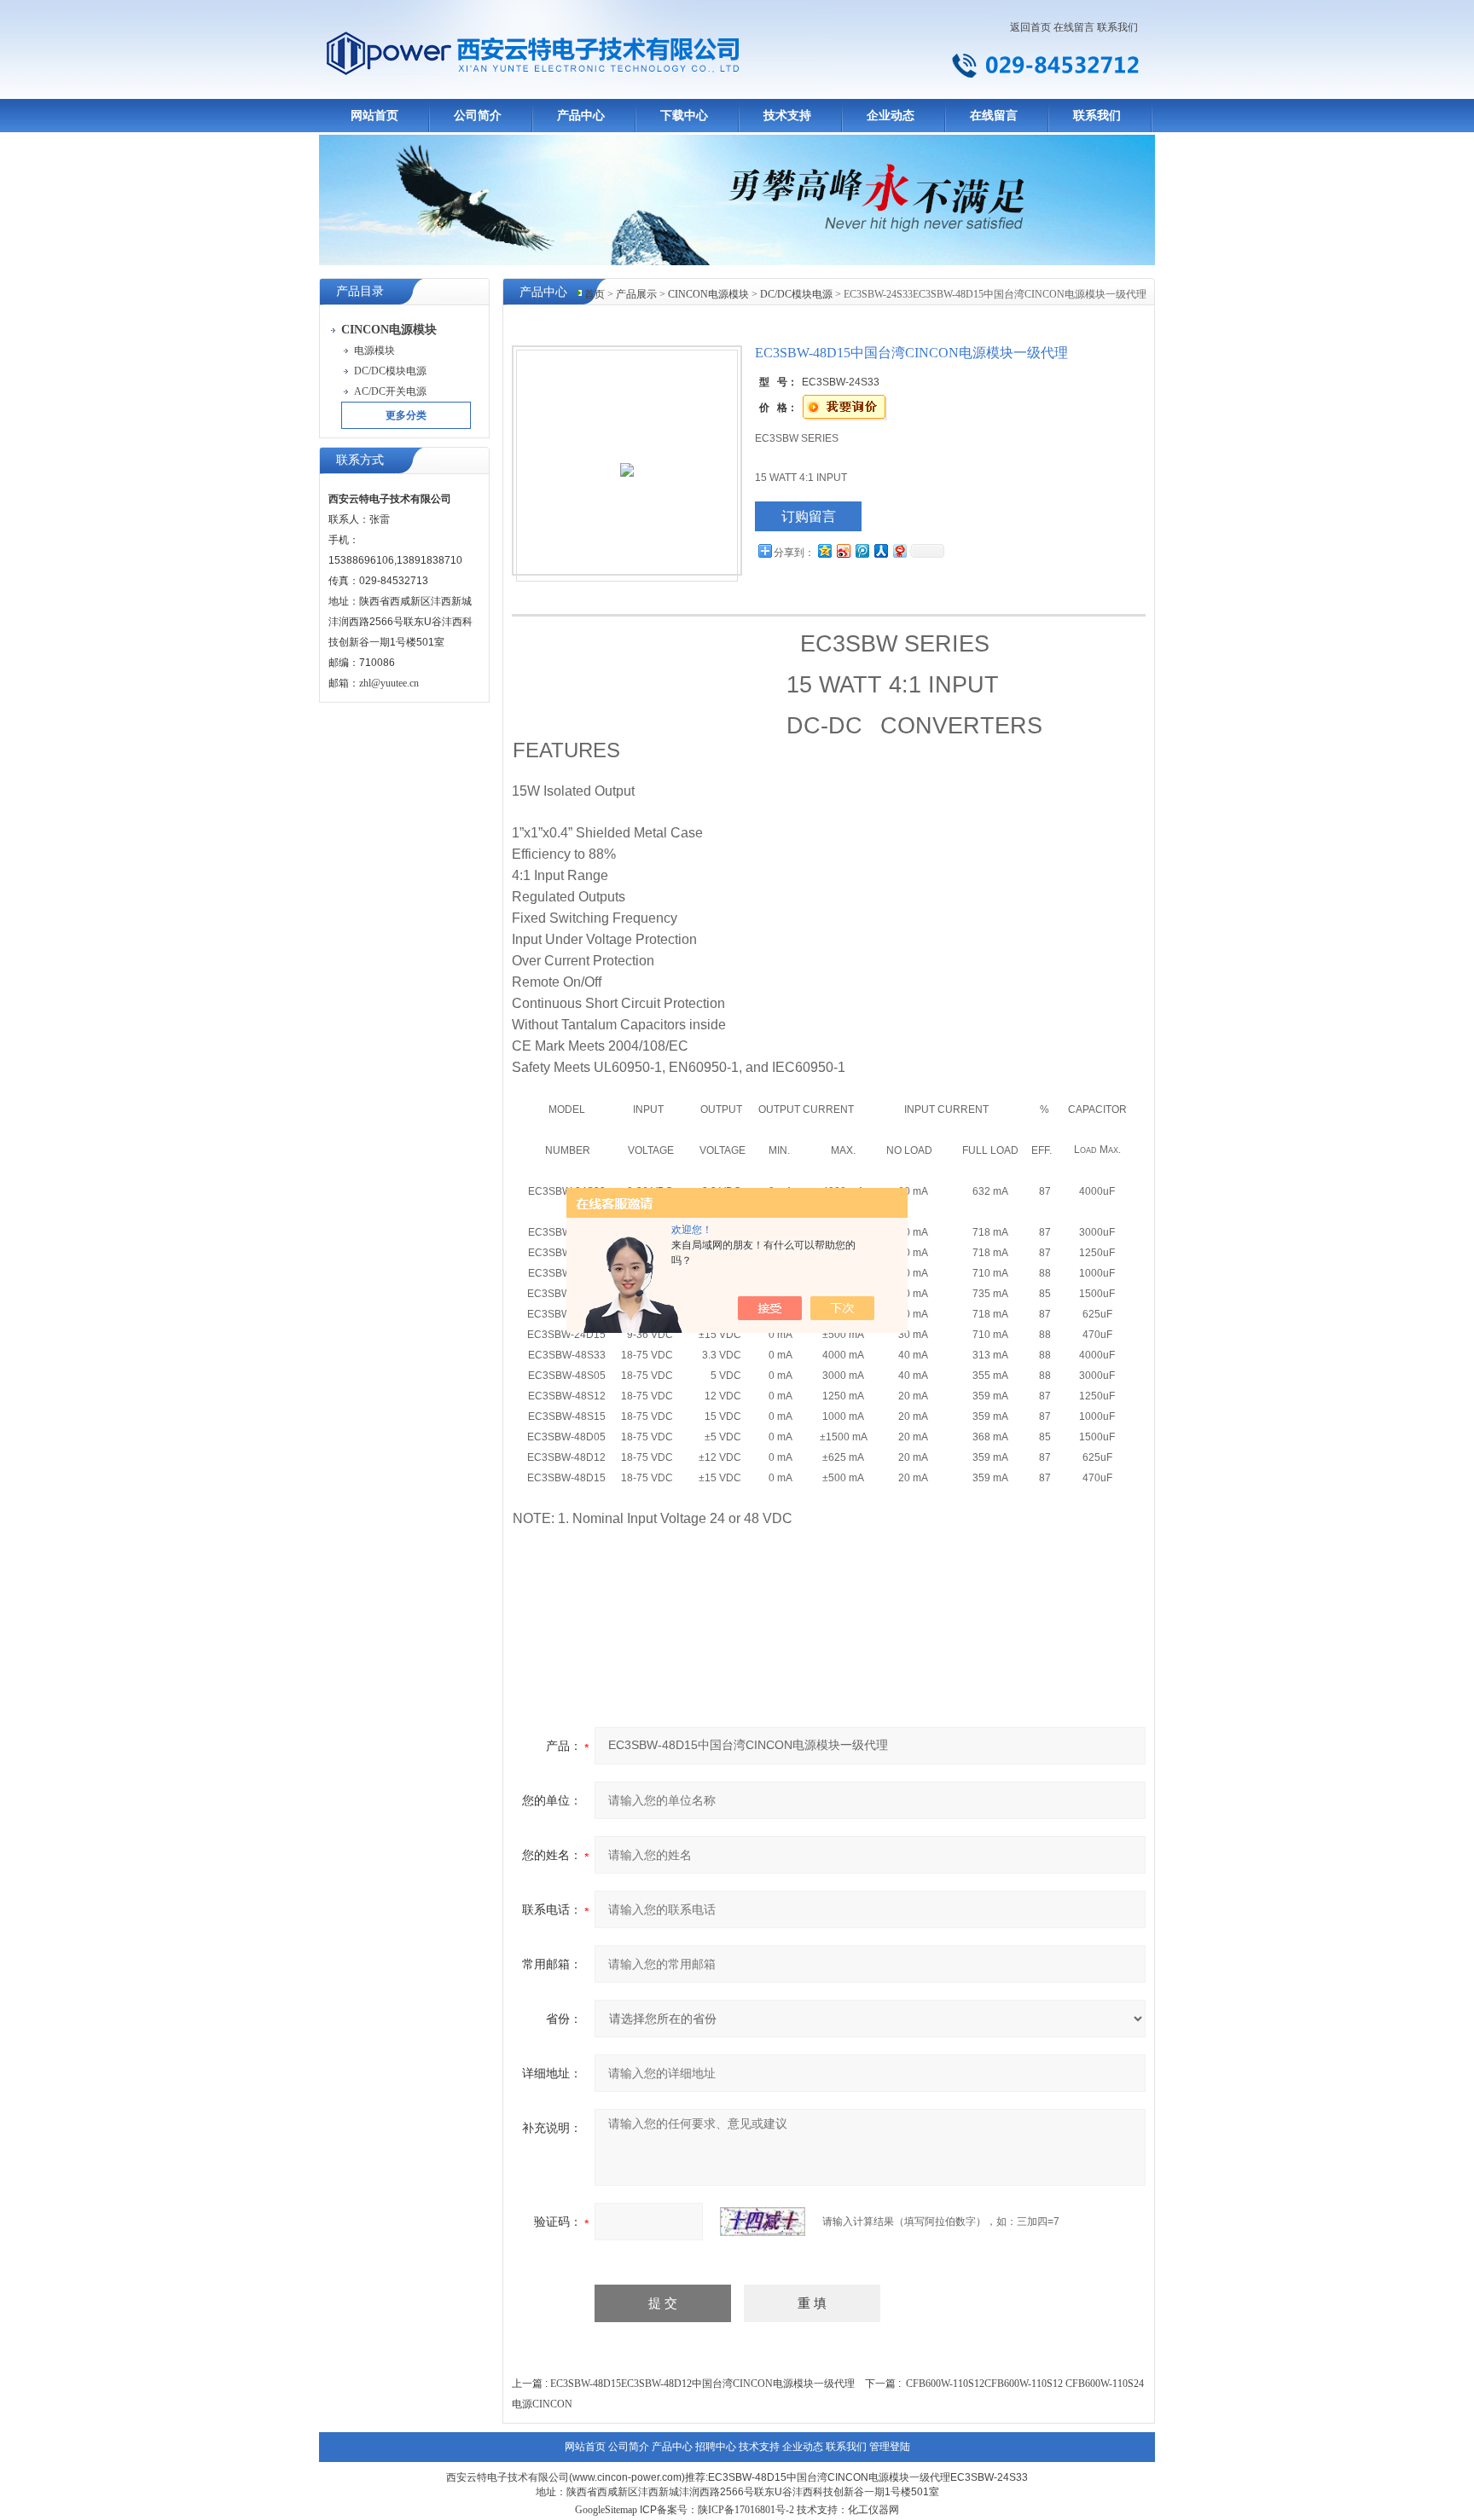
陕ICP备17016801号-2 (746, 2510)
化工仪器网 (873, 2510)
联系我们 (1117, 27)
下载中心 (684, 116)
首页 (595, 294)
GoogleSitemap (606, 2510)
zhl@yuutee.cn (389, 683)
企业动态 (891, 116)
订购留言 (809, 516)
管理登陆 (890, 2447)
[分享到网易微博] (899, 550)
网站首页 (374, 116)
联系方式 (360, 460)
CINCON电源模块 (708, 294)
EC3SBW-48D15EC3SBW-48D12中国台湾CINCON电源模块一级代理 (702, 2384)
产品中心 (581, 116)
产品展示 (636, 294)
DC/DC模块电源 (796, 294)
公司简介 (478, 116)
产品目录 (360, 291)
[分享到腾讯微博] (862, 550)
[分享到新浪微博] (843, 550)
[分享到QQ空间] (824, 550)
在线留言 (1074, 27)
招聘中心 (716, 2447)
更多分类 (406, 415)
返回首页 (1030, 27)
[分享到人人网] (880, 550)
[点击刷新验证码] (763, 2222)
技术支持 (787, 116)
